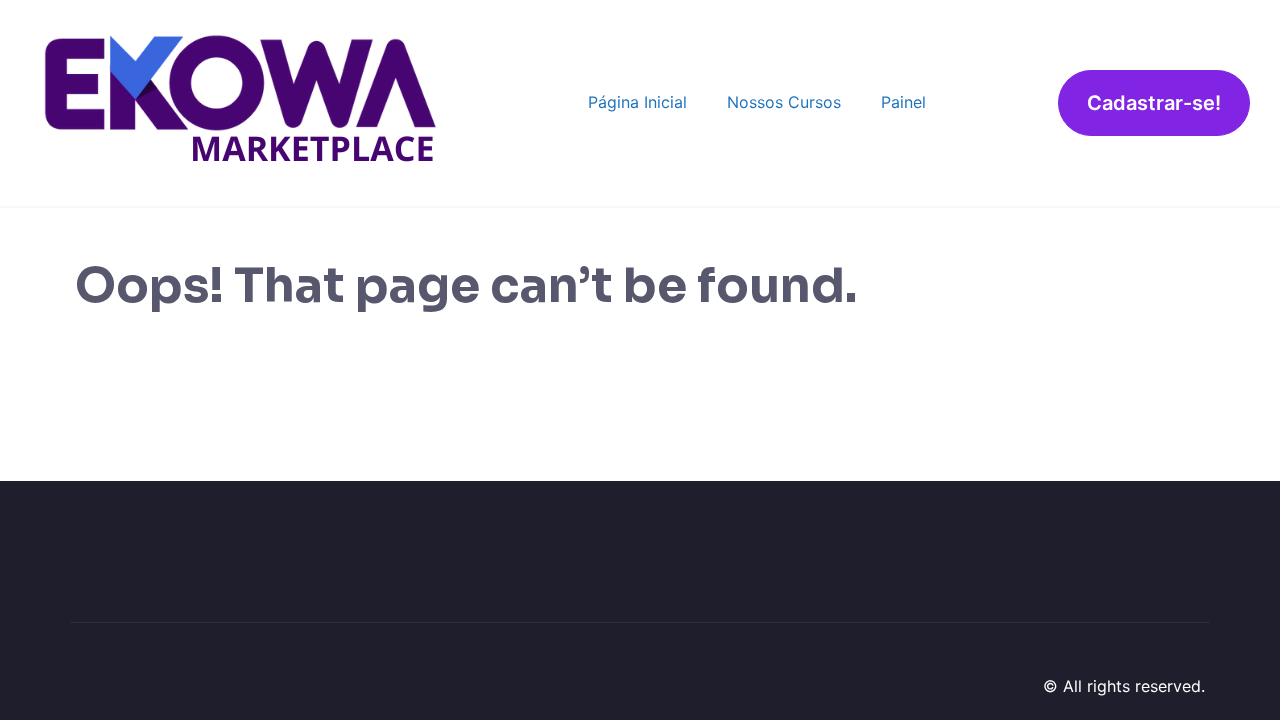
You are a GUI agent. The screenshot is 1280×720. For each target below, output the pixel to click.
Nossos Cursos (784, 102)
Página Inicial (637, 102)
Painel (903, 102)
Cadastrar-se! (1154, 103)
